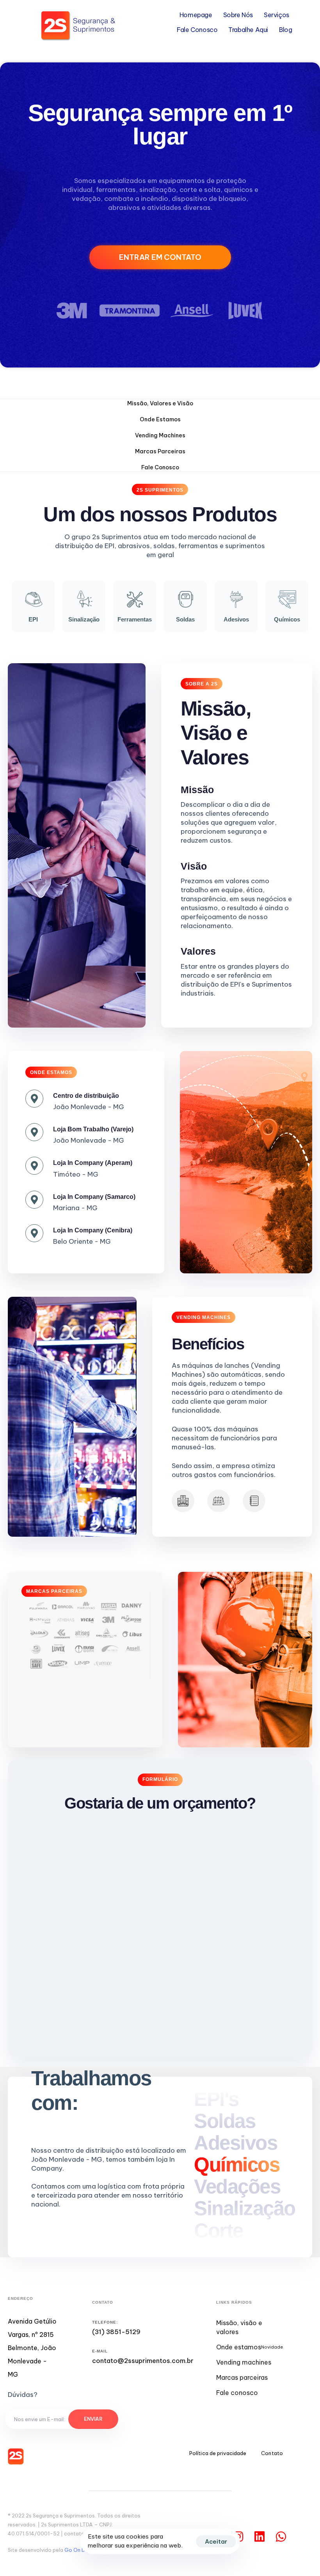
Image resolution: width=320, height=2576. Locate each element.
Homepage (196, 15)
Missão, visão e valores (239, 2327)
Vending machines (244, 2362)
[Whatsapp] (281, 2537)
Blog (285, 30)
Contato (272, 2453)
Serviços (276, 15)
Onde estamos (250, 2347)
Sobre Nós (238, 15)
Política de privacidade (218, 2453)
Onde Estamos (160, 419)
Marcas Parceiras (160, 451)
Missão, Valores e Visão (160, 403)
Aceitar (216, 2541)
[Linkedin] (260, 2537)
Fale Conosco (197, 30)
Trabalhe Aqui (248, 30)
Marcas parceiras (242, 2377)
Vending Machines (160, 435)
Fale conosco (237, 2393)
